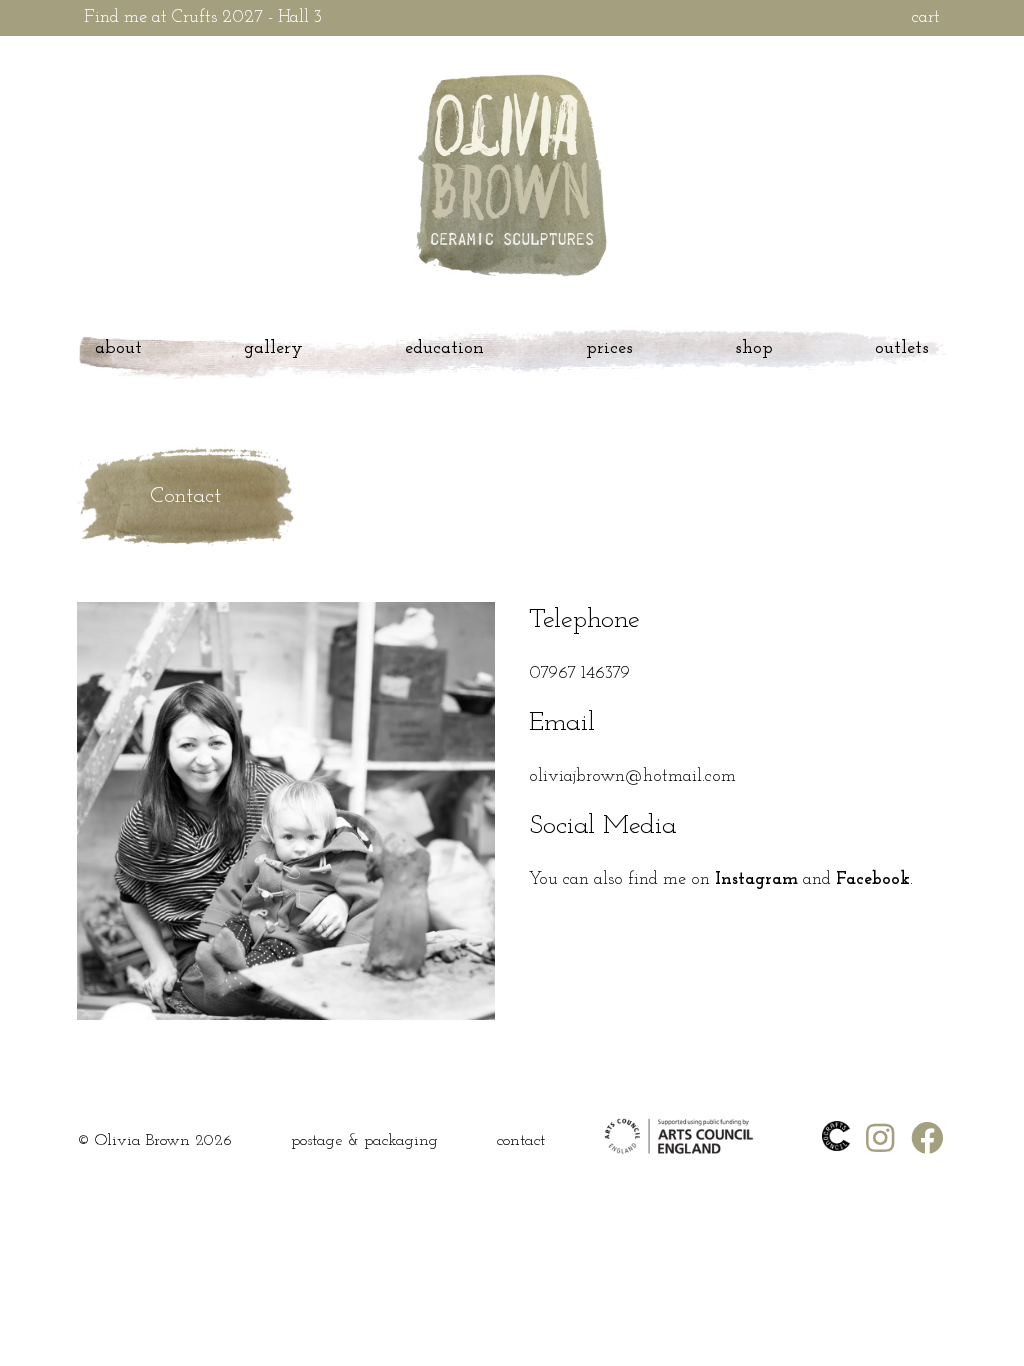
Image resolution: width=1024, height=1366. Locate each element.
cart (926, 18)
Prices (609, 349)
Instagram (756, 880)
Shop (754, 349)
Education (444, 349)
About (118, 349)
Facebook (873, 880)
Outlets (902, 349)
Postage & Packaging (364, 1141)
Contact (521, 1141)
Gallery (273, 349)
